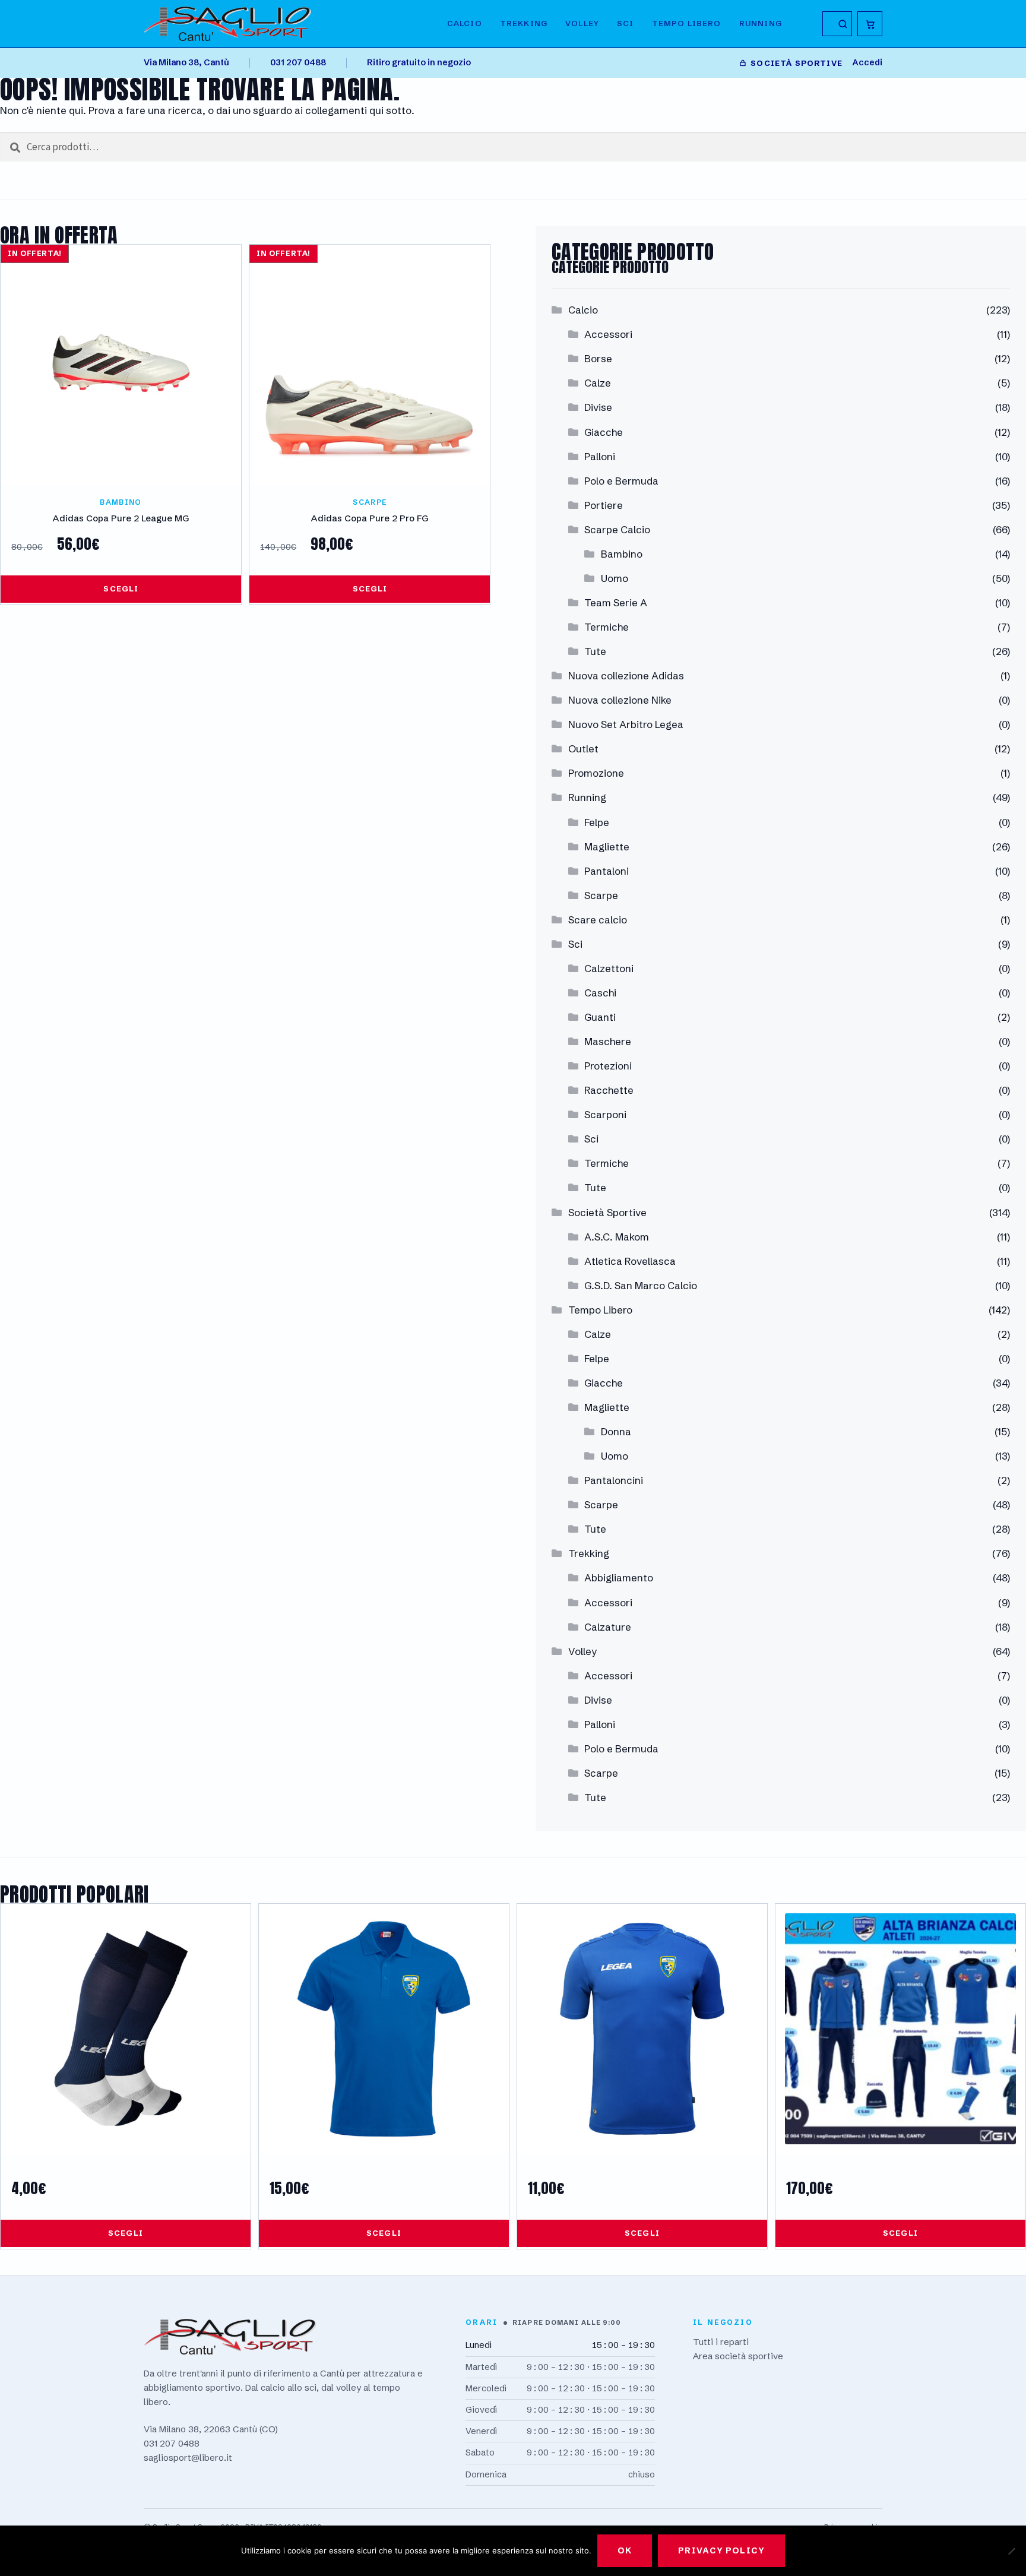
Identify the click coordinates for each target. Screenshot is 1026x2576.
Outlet (583, 749)
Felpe (597, 822)
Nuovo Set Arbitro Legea (626, 724)
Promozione (596, 773)
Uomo (615, 578)
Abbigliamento (619, 1577)
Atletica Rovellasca (630, 1261)
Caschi (600, 993)
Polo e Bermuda (621, 481)
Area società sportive (738, 2356)
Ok (625, 2550)
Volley (582, 23)
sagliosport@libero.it (188, 2458)
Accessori (608, 334)
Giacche (604, 432)
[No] (1011, 2551)
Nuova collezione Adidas (626, 675)
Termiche (607, 627)
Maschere (608, 1041)
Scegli (121, 588)
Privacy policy (721, 2550)
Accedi (867, 62)
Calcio (465, 23)
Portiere (604, 505)
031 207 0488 (298, 62)
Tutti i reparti (721, 2342)
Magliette (607, 846)
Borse (598, 358)
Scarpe (601, 895)
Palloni (600, 456)
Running (761, 23)
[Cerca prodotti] (837, 24)
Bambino (622, 554)
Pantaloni (607, 871)
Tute (595, 651)
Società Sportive (607, 1212)
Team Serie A (616, 602)
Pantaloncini (614, 1480)
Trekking (524, 23)
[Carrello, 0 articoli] (870, 24)
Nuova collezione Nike (620, 700)
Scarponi (605, 1114)
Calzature (608, 1627)
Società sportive (797, 63)
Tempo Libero (600, 1310)
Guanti (600, 1017)
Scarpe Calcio (617, 529)
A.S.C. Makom (617, 1237)
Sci (626, 23)
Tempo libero (687, 23)
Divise (598, 407)
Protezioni (608, 1066)
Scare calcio (598, 920)
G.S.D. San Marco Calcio (641, 1285)
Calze (598, 383)
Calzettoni (609, 968)
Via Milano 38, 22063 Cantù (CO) (211, 2429)
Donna (616, 1431)
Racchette (609, 1090)
